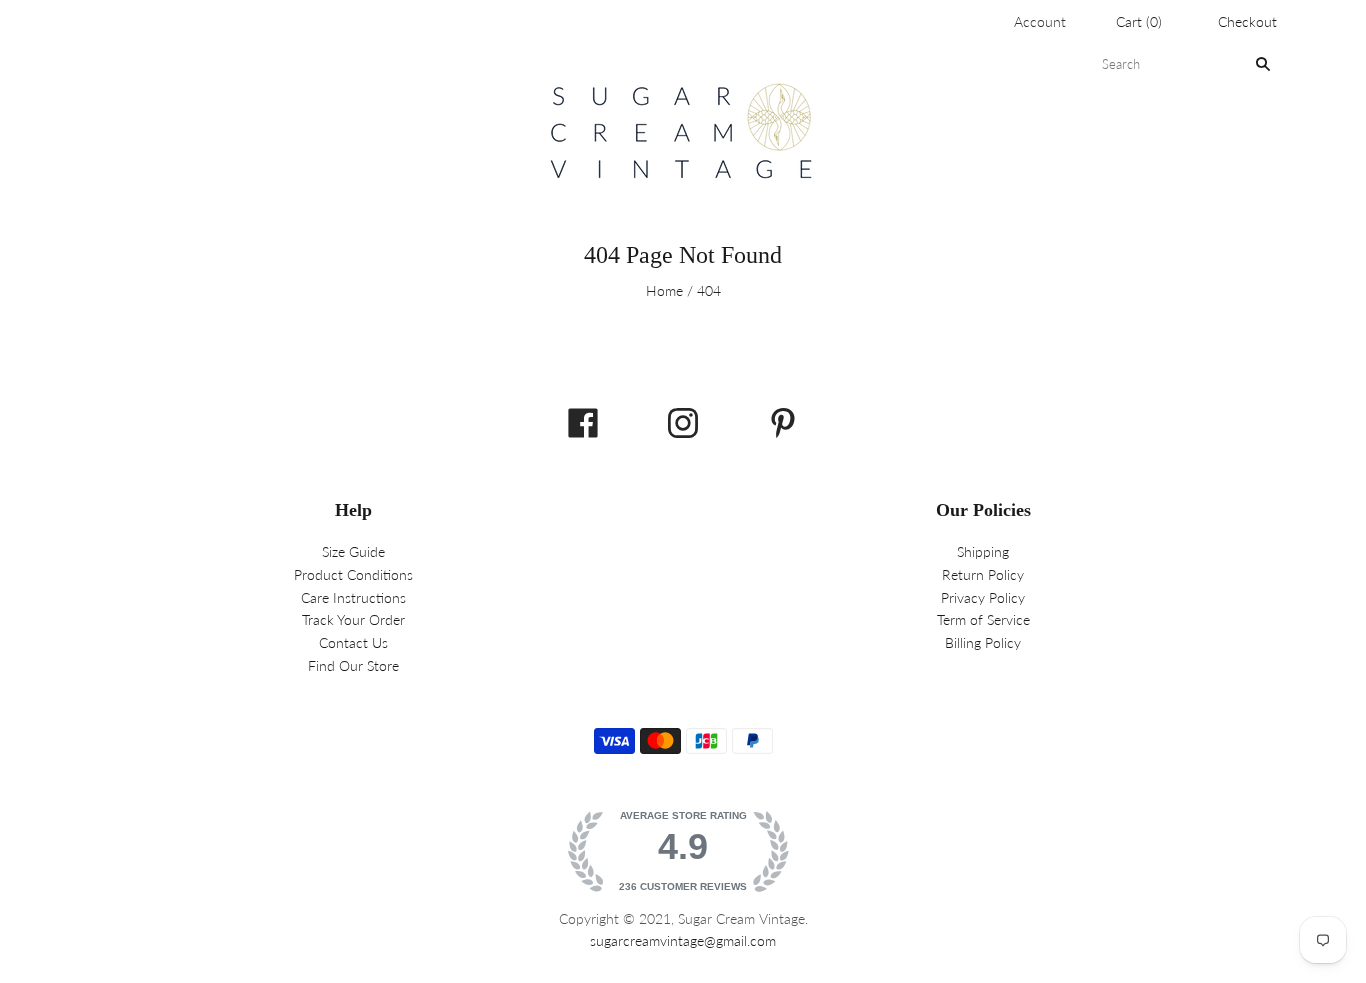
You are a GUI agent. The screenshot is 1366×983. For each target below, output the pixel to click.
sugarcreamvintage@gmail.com (683, 940)
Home (664, 290)
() (1139, 21)
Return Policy (983, 574)
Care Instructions (353, 597)
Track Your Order (353, 619)
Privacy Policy (983, 597)
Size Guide (353, 551)
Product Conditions (353, 574)
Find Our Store (353, 665)
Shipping (983, 551)
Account (1040, 21)
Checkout (1247, 21)
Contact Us (353, 642)
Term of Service (983, 619)
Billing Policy (983, 642)
